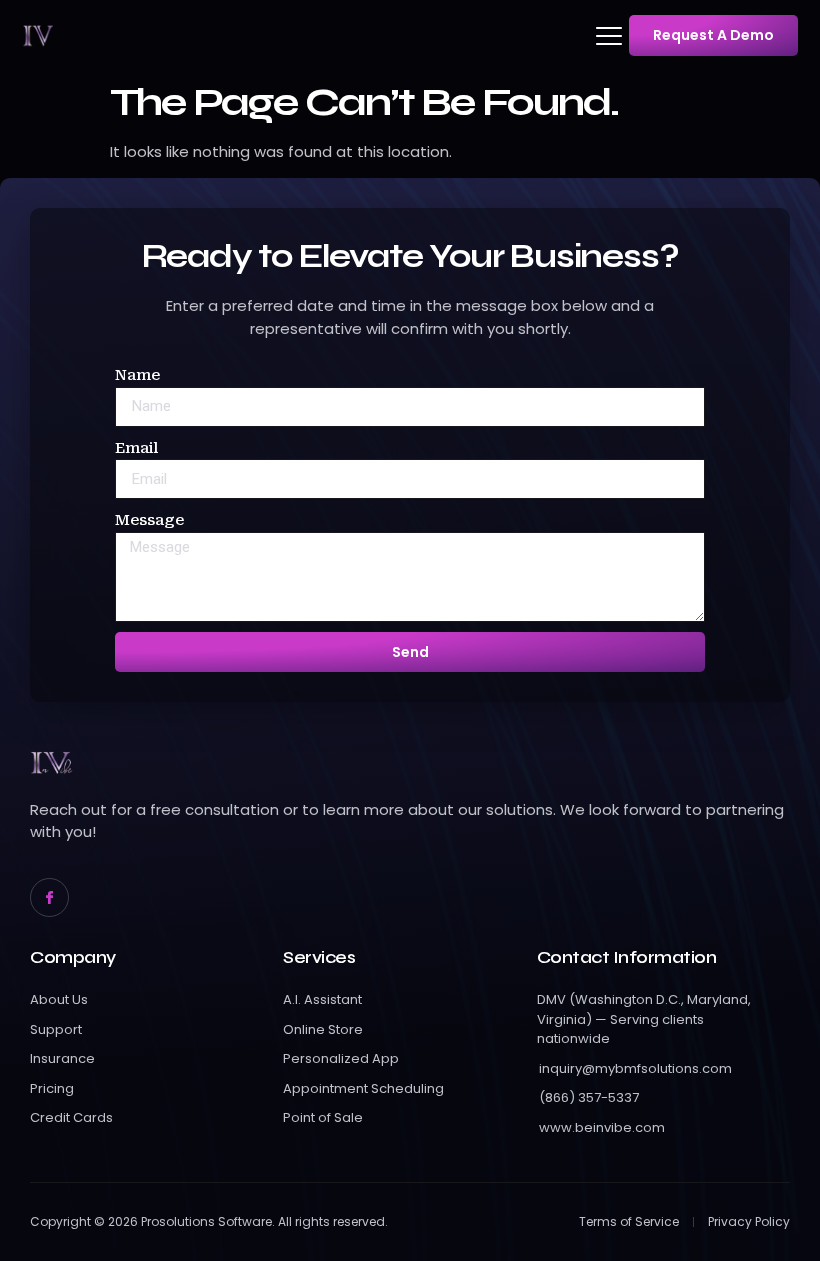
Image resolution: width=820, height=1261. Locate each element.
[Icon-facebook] (49, 897)
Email (136, 448)
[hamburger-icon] (596, 36)
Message (149, 520)
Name (137, 375)
